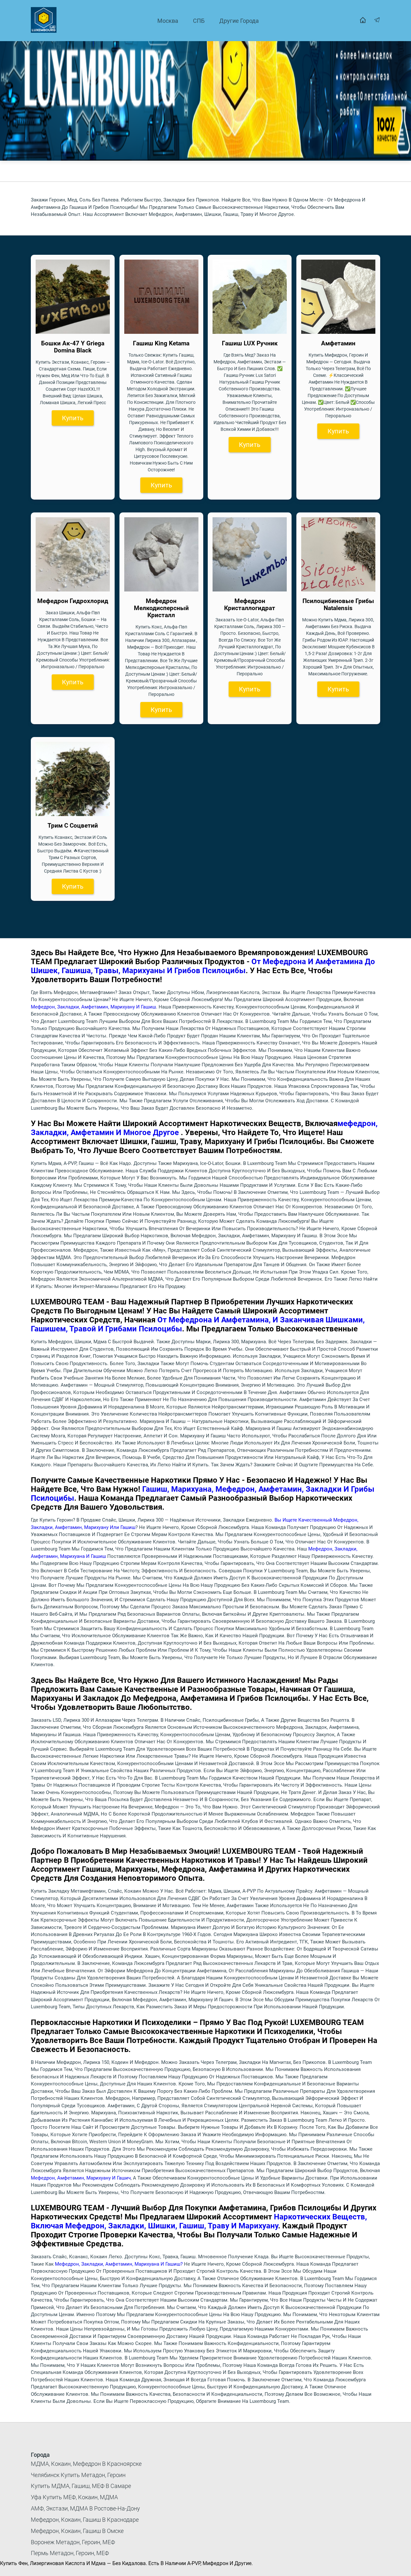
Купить (73, 418)
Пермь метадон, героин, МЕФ (70, 2553)
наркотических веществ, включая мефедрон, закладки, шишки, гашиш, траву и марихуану (199, 2221)
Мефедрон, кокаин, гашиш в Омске (77, 2531)
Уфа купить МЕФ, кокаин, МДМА (74, 2497)
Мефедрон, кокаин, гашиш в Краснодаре (85, 2520)
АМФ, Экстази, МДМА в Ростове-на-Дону (85, 2508)
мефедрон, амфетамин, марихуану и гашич (81, 2178)
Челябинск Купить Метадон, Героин (78, 2475)
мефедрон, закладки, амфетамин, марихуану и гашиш (93, 1007)
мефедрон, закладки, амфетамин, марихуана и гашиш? (119, 2264)
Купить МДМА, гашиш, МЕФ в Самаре (81, 2486)
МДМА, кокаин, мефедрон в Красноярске (86, 2464)
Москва (168, 21)
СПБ (199, 21)
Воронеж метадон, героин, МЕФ (73, 2542)
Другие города (239, 21)
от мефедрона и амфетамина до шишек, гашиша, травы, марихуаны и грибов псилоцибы (203, 966)
